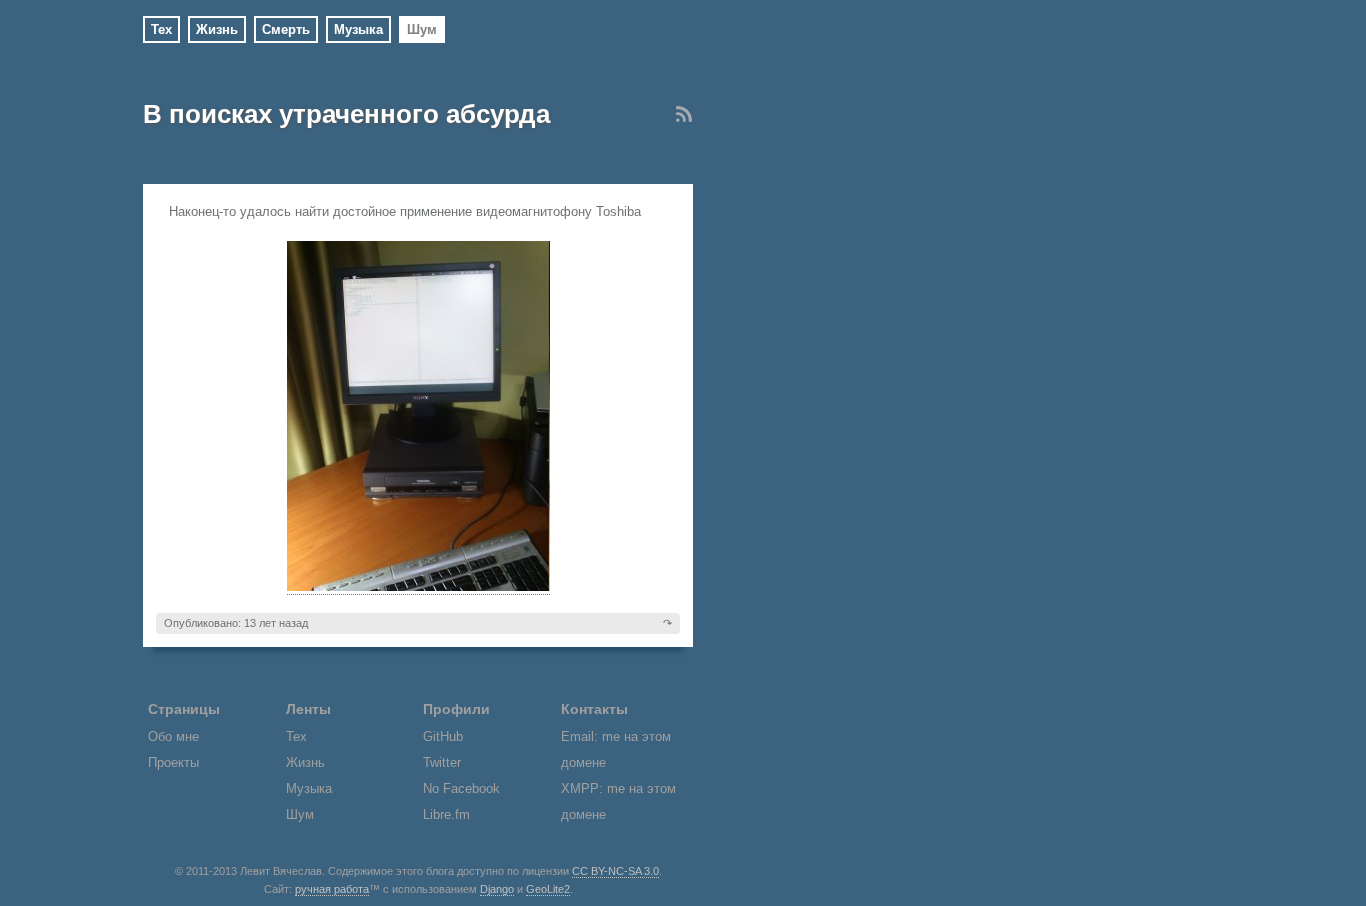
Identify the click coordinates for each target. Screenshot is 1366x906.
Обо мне (173, 736)
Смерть (286, 29)
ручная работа (332, 889)
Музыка (358, 29)
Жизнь (217, 29)
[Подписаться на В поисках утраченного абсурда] (684, 118)
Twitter (442, 762)
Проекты (173, 762)
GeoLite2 (548, 889)
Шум (422, 29)
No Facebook (461, 788)
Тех (161, 29)
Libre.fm (446, 814)
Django (497, 889)
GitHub (443, 736)
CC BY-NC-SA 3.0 (615, 871)
